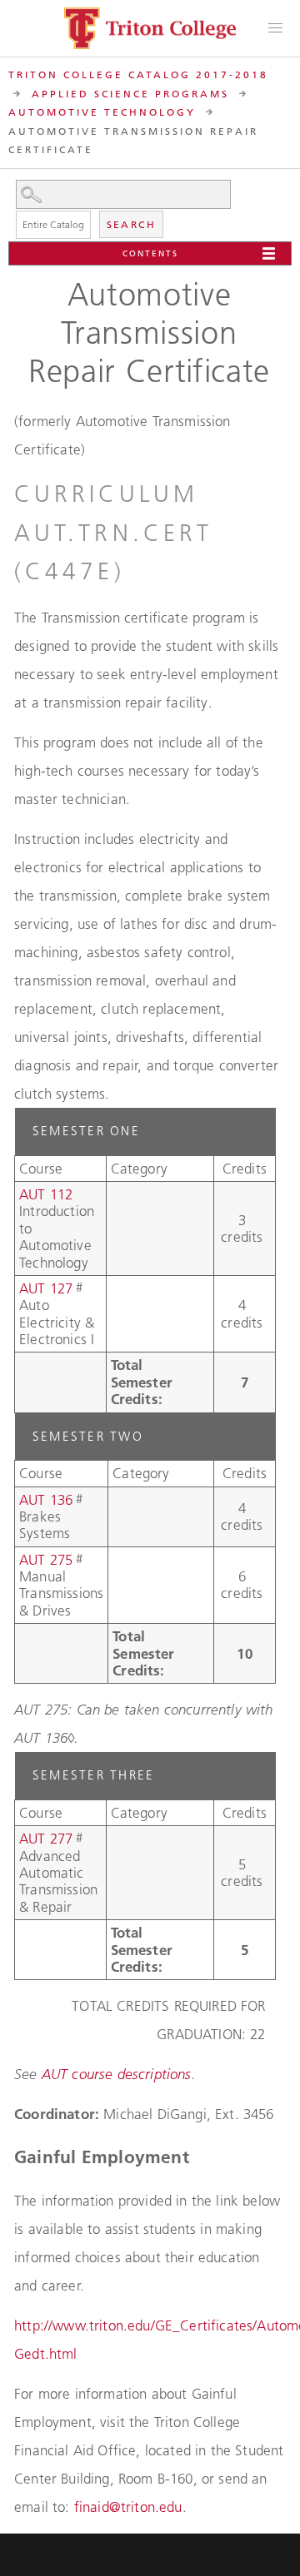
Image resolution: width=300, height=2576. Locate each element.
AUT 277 (46, 1839)
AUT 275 (46, 1560)
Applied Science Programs (130, 94)
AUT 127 (46, 1288)
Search (131, 224)
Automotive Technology (102, 112)
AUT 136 (46, 1500)
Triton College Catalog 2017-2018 (138, 74)
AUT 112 (46, 1194)
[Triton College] (150, 28)
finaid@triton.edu (128, 2507)
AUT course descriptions (117, 2074)
